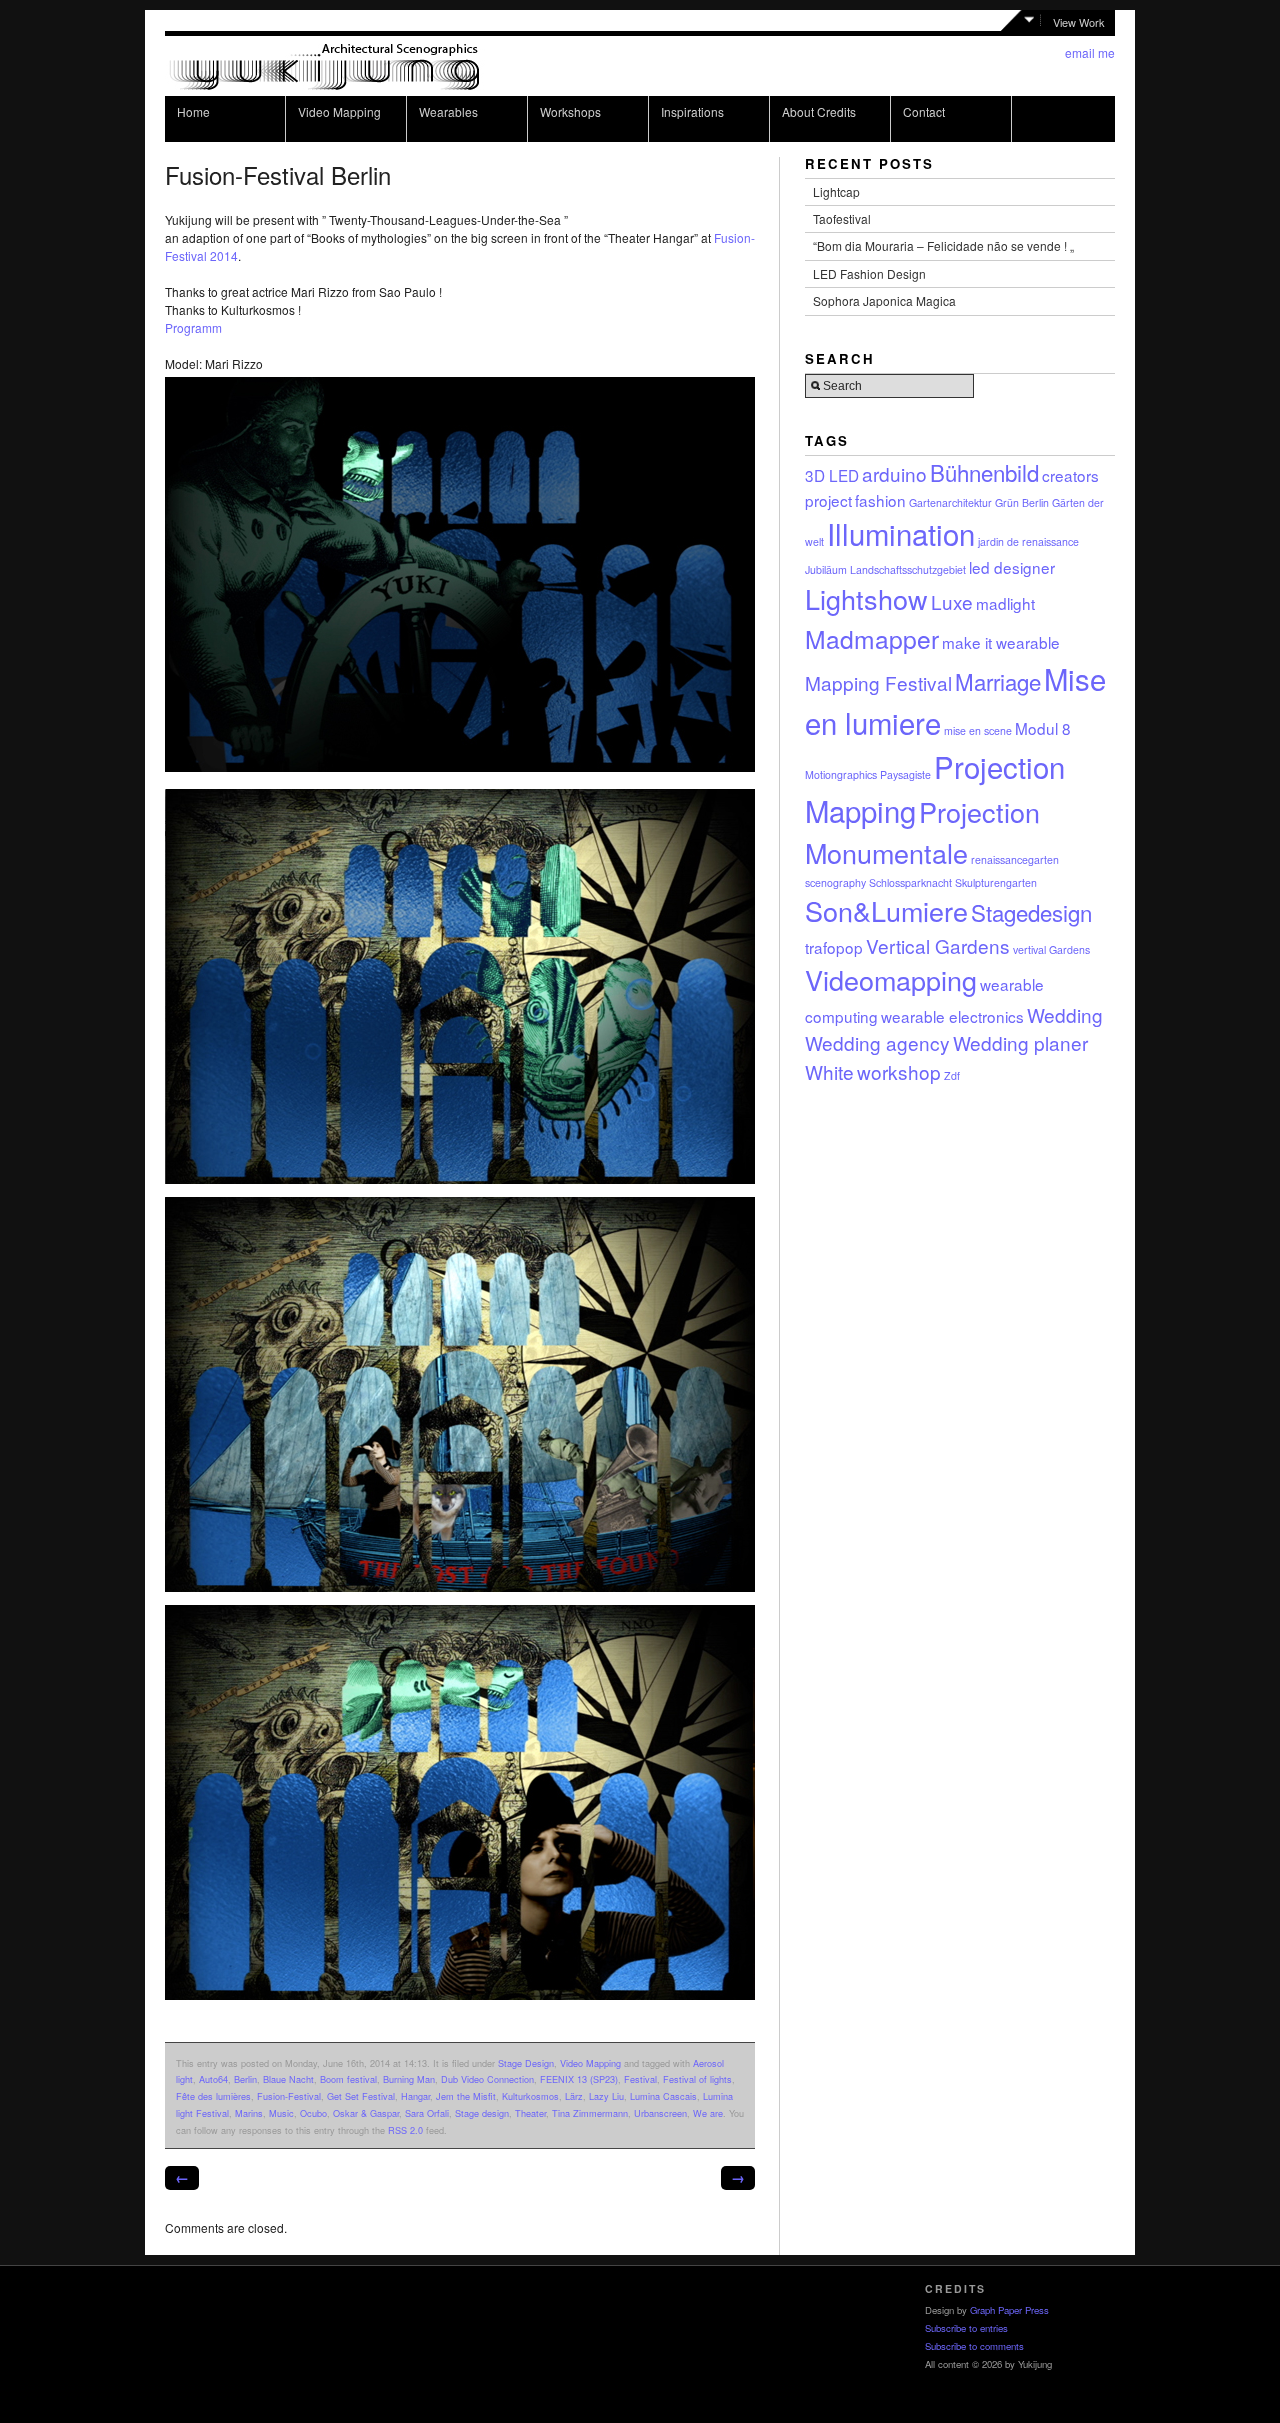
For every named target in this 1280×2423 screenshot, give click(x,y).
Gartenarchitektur (950, 502)
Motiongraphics (841, 774)
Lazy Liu (606, 2096)
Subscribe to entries (966, 2328)
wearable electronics (952, 1016)
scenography (835, 882)
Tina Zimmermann (590, 2113)
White (829, 1071)
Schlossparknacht (910, 882)
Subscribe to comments (974, 2346)
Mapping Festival (878, 682)
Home (193, 111)
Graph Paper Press (1009, 2310)
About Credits (819, 111)
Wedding (1065, 1014)
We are (708, 2113)
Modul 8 (1043, 728)
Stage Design (526, 2063)
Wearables (448, 111)
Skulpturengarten (996, 882)
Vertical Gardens (938, 945)
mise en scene (978, 730)
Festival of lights (697, 2079)
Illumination (901, 533)
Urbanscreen (660, 2113)
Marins (249, 2113)
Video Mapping (339, 111)
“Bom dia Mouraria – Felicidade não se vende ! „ (943, 245)
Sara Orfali (427, 2113)
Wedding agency (877, 1042)
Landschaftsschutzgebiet (908, 569)
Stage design (482, 2113)
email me (1090, 52)
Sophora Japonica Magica (884, 300)
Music (281, 2113)
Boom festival (348, 2079)
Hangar (415, 2096)
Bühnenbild (984, 472)
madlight (1005, 603)
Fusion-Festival (289, 2096)
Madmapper (872, 638)
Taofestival (842, 218)
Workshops (570, 111)
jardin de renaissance (1028, 541)
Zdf (952, 1075)
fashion (880, 500)
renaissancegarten (1015, 859)
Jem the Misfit (466, 2096)
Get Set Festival (361, 2096)
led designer (1012, 567)
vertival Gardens (1051, 949)
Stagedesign (1031, 912)
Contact (924, 111)
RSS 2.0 (405, 2130)
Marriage (998, 681)
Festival (640, 2079)
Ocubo (313, 2113)
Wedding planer (1020, 1042)
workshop (899, 1071)
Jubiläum (826, 569)
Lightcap (836, 191)
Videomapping (891, 979)
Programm (193, 327)
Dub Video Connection (487, 2079)
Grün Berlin (1022, 502)
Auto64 (213, 2079)
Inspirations (692, 111)
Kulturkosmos (530, 2096)
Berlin (245, 2079)
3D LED (832, 475)
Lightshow (866, 598)
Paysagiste (905, 774)
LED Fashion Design (869, 273)
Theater (530, 2113)
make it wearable (1001, 642)
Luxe (952, 601)
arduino (894, 473)
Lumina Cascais (663, 2096)
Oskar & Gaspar (366, 2113)
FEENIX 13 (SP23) (579, 2079)
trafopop (834, 947)
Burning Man (409, 2079)
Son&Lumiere (886, 910)
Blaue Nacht (288, 2079)
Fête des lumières (213, 2096)
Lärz (574, 2096)
